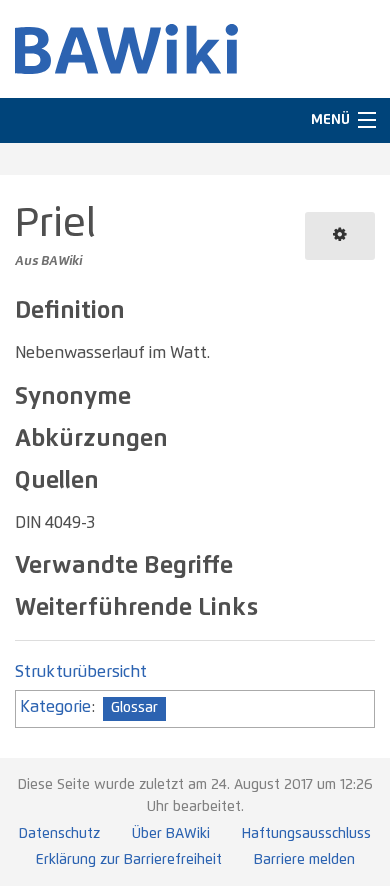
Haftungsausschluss (306, 834)
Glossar (134, 708)
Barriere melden (304, 860)
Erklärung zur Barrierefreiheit (129, 860)
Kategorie (55, 707)
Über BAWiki (171, 834)
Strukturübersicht (81, 672)
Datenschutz (59, 834)
